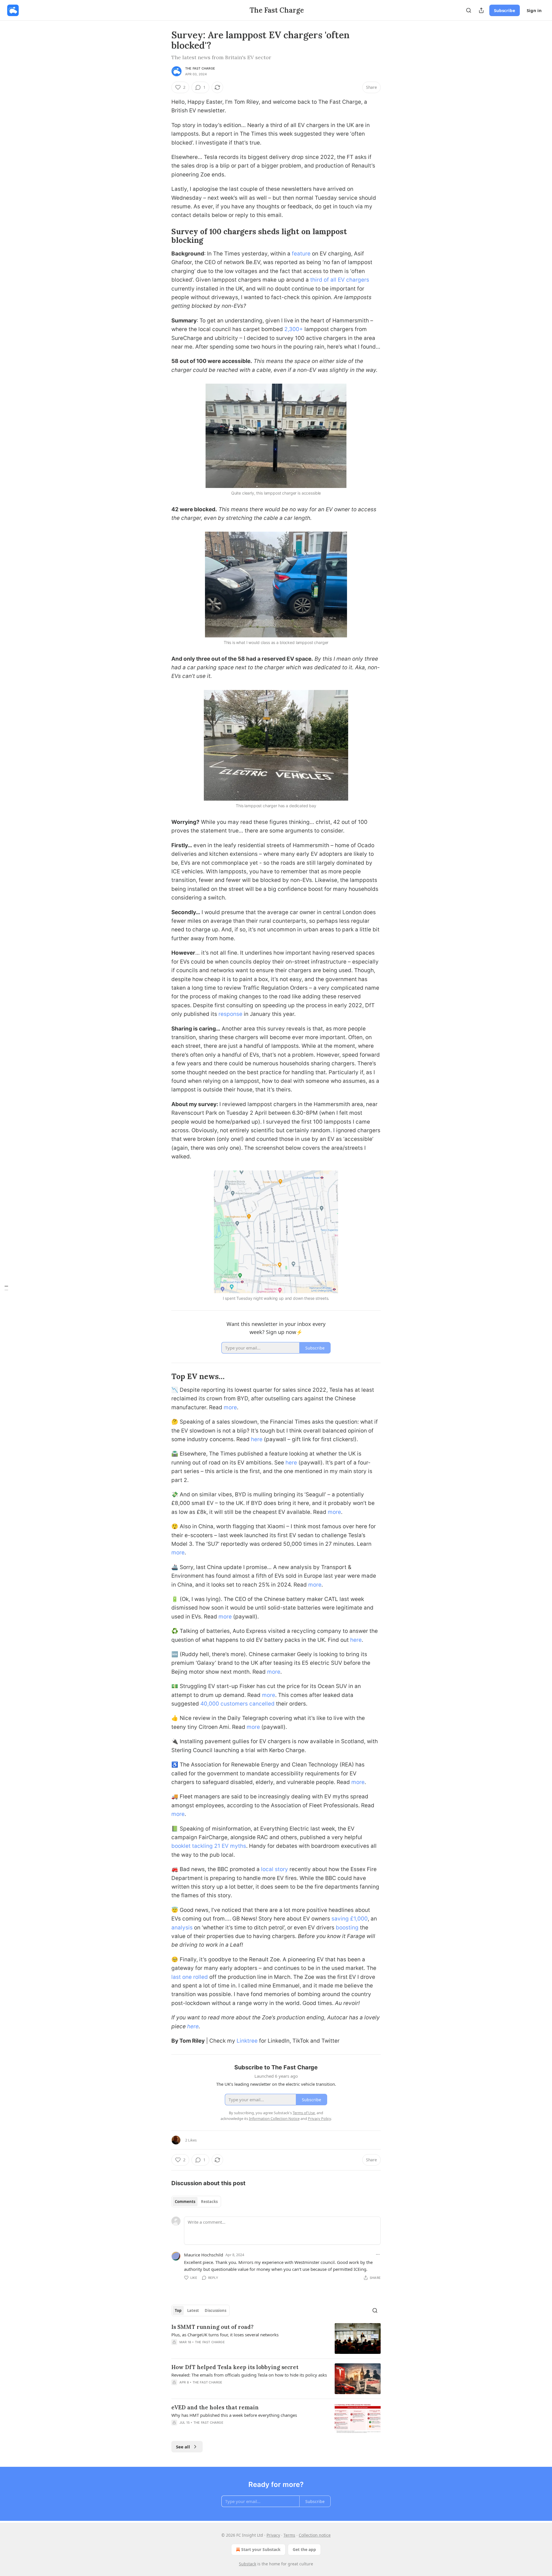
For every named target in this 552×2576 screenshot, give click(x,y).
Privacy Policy (319, 2119)
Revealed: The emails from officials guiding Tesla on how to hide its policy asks (249, 2375)
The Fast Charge (200, 68)
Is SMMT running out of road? (212, 2327)
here (257, 1439)
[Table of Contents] (6, 1288)
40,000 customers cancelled (237, 1704)
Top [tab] (178, 2310)
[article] (276, 2338)
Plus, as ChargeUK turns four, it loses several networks (225, 2335)
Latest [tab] (193, 2310)
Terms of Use (304, 2113)
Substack (248, 2564)
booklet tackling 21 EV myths (209, 1846)
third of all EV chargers (340, 280)
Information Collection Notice (274, 2119)
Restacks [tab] (209, 2202)
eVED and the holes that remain (215, 2407)
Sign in (534, 10)
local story (275, 1869)
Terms (289, 2535)
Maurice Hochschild (204, 2255)
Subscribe (505, 10)
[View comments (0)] (228, 2350)
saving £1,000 (350, 1919)
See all (183, 2447)
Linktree (247, 2041)
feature (301, 254)
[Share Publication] (481, 10)
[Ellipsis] (378, 2254)
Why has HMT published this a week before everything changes (234, 2415)
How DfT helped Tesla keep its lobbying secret (235, 2367)
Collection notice (315, 2535)
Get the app (304, 2549)
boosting (347, 1928)
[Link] (163, 236)
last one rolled (190, 1977)
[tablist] (196, 2202)
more (230, 1407)
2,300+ (294, 329)
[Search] (469, 10)
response (230, 1014)
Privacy (273, 2535)
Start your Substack (261, 2549)
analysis (182, 1928)
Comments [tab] (185, 2202)
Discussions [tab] (215, 2310)
